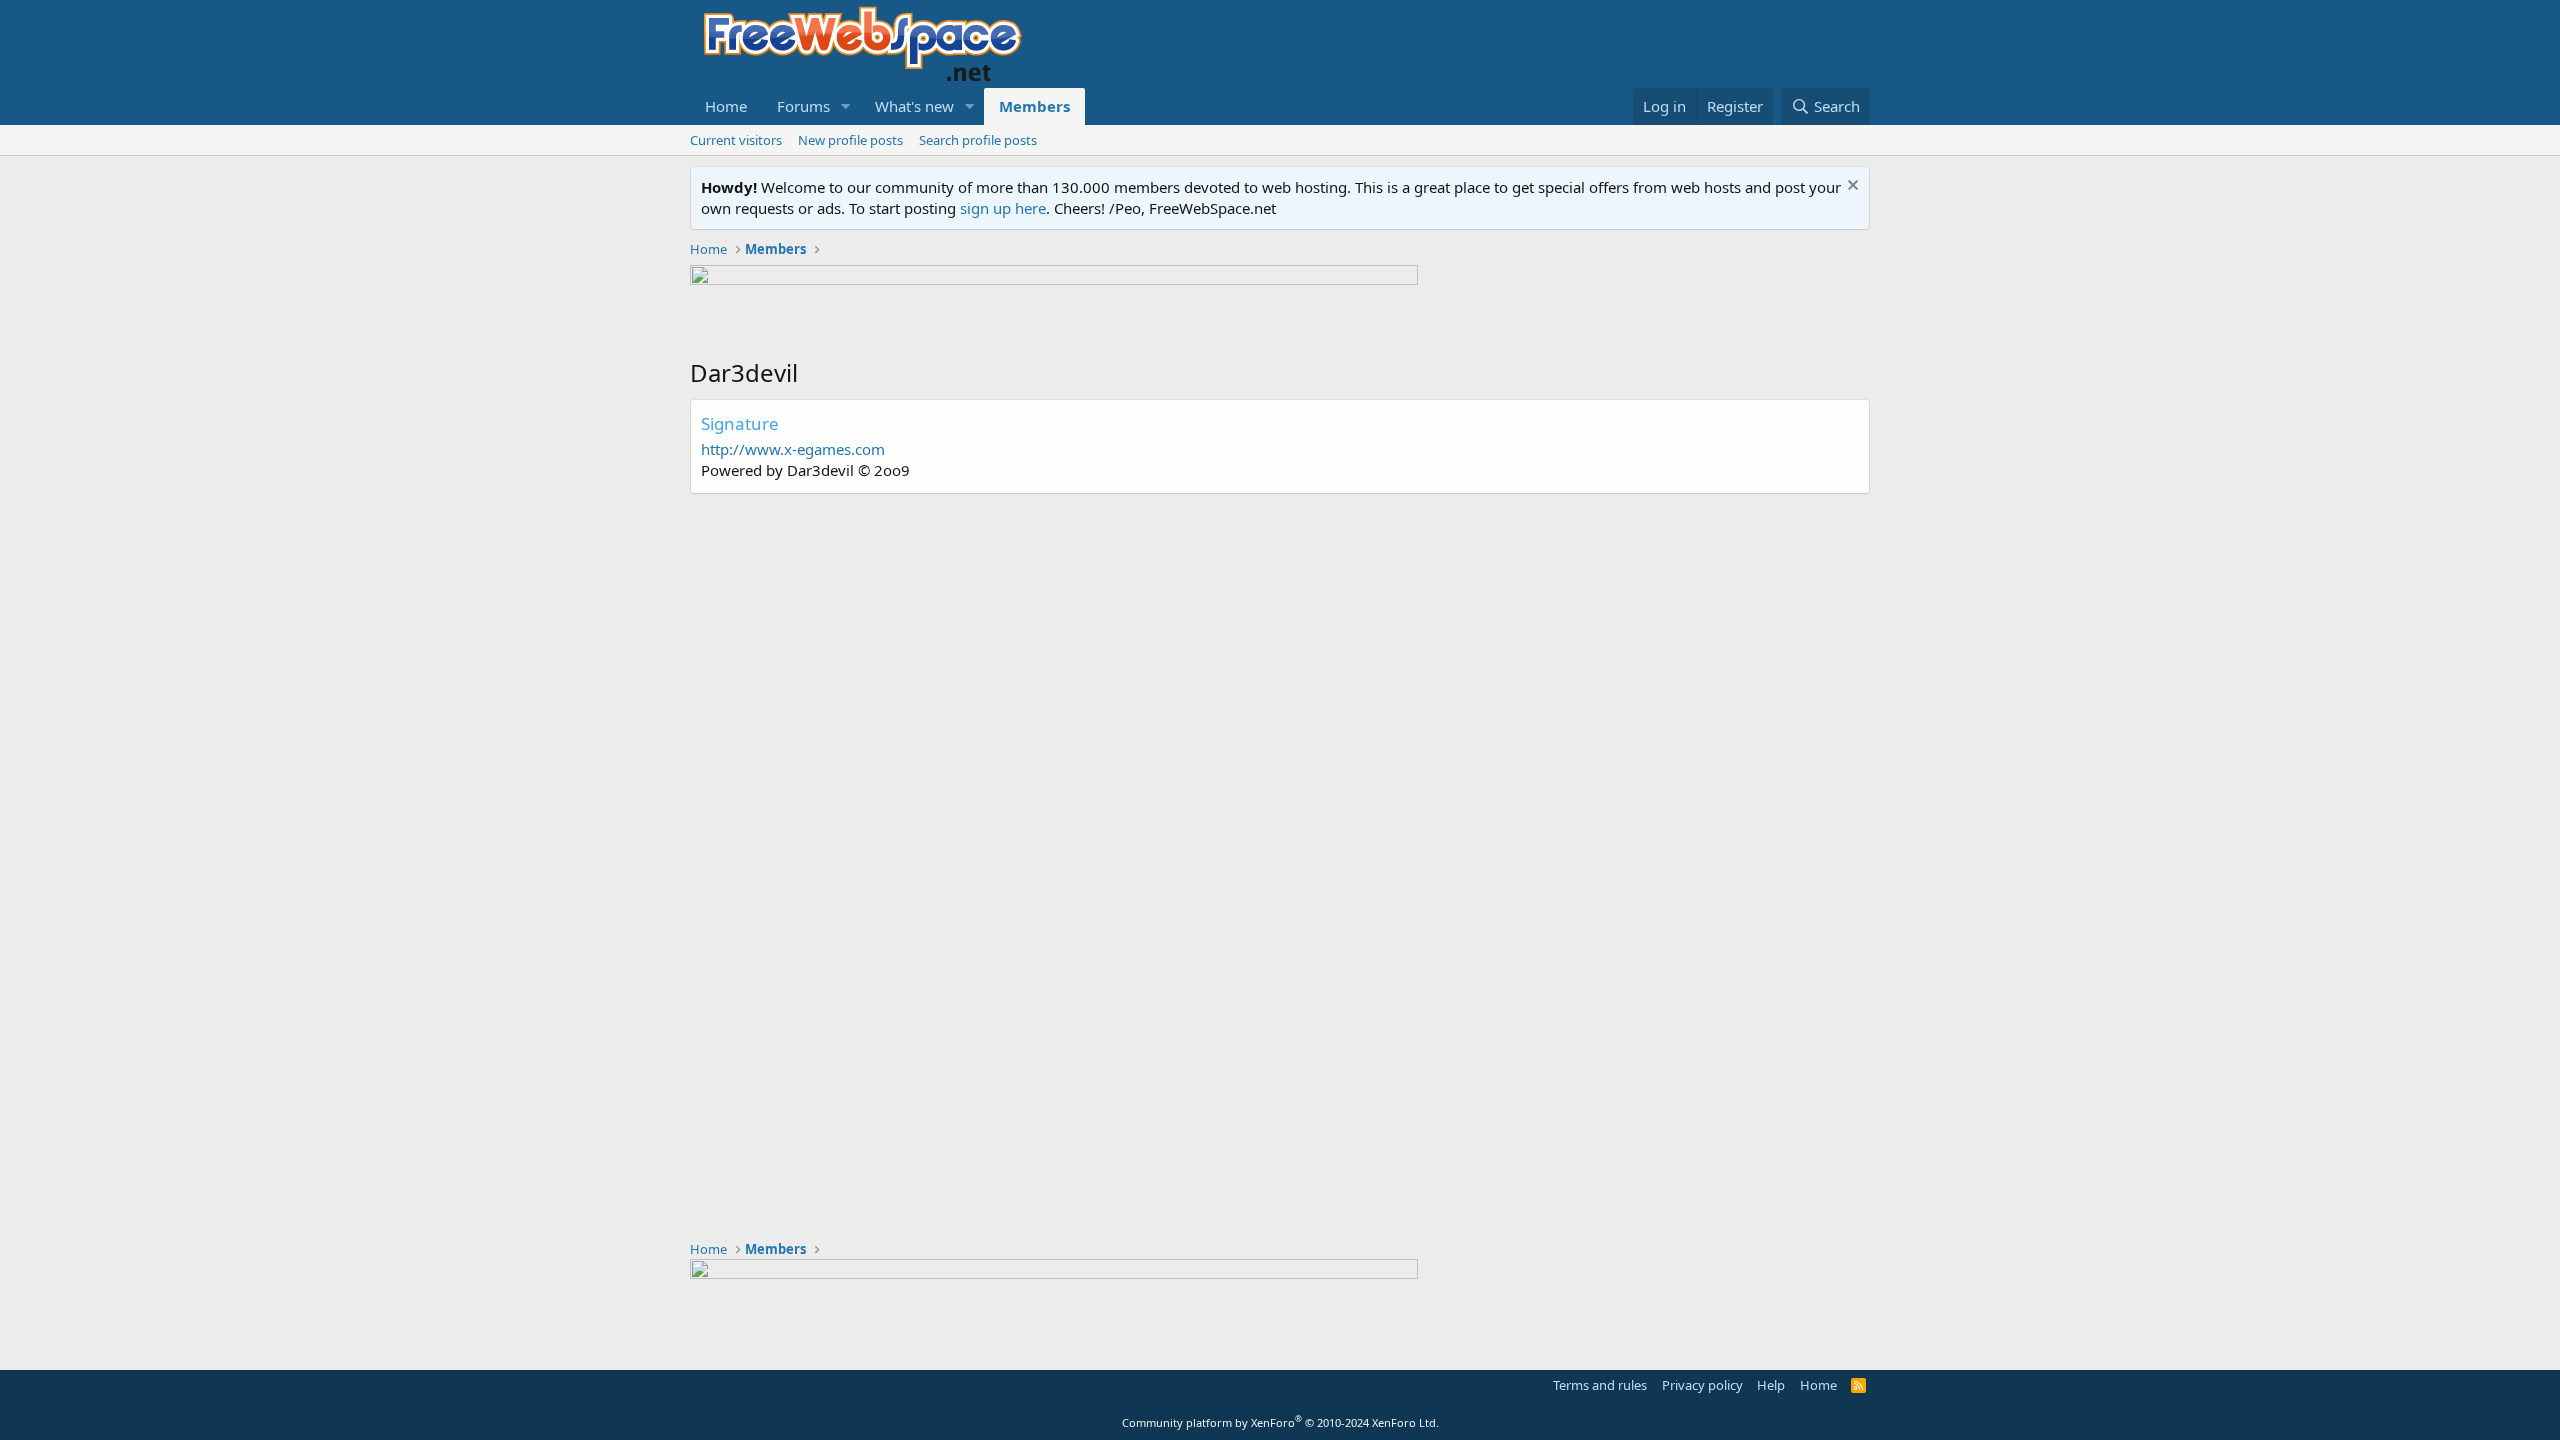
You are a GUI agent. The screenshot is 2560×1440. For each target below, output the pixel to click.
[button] (846, 106)
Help (1771, 1385)
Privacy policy (1702, 1385)
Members (1034, 106)
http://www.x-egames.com (793, 449)
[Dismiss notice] (1850, 187)
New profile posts (850, 140)
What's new (914, 106)
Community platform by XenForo (1280, 1422)
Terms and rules (1600, 1385)
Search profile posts (978, 140)
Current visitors (736, 140)
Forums (803, 106)
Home (726, 106)
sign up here (1003, 208)
